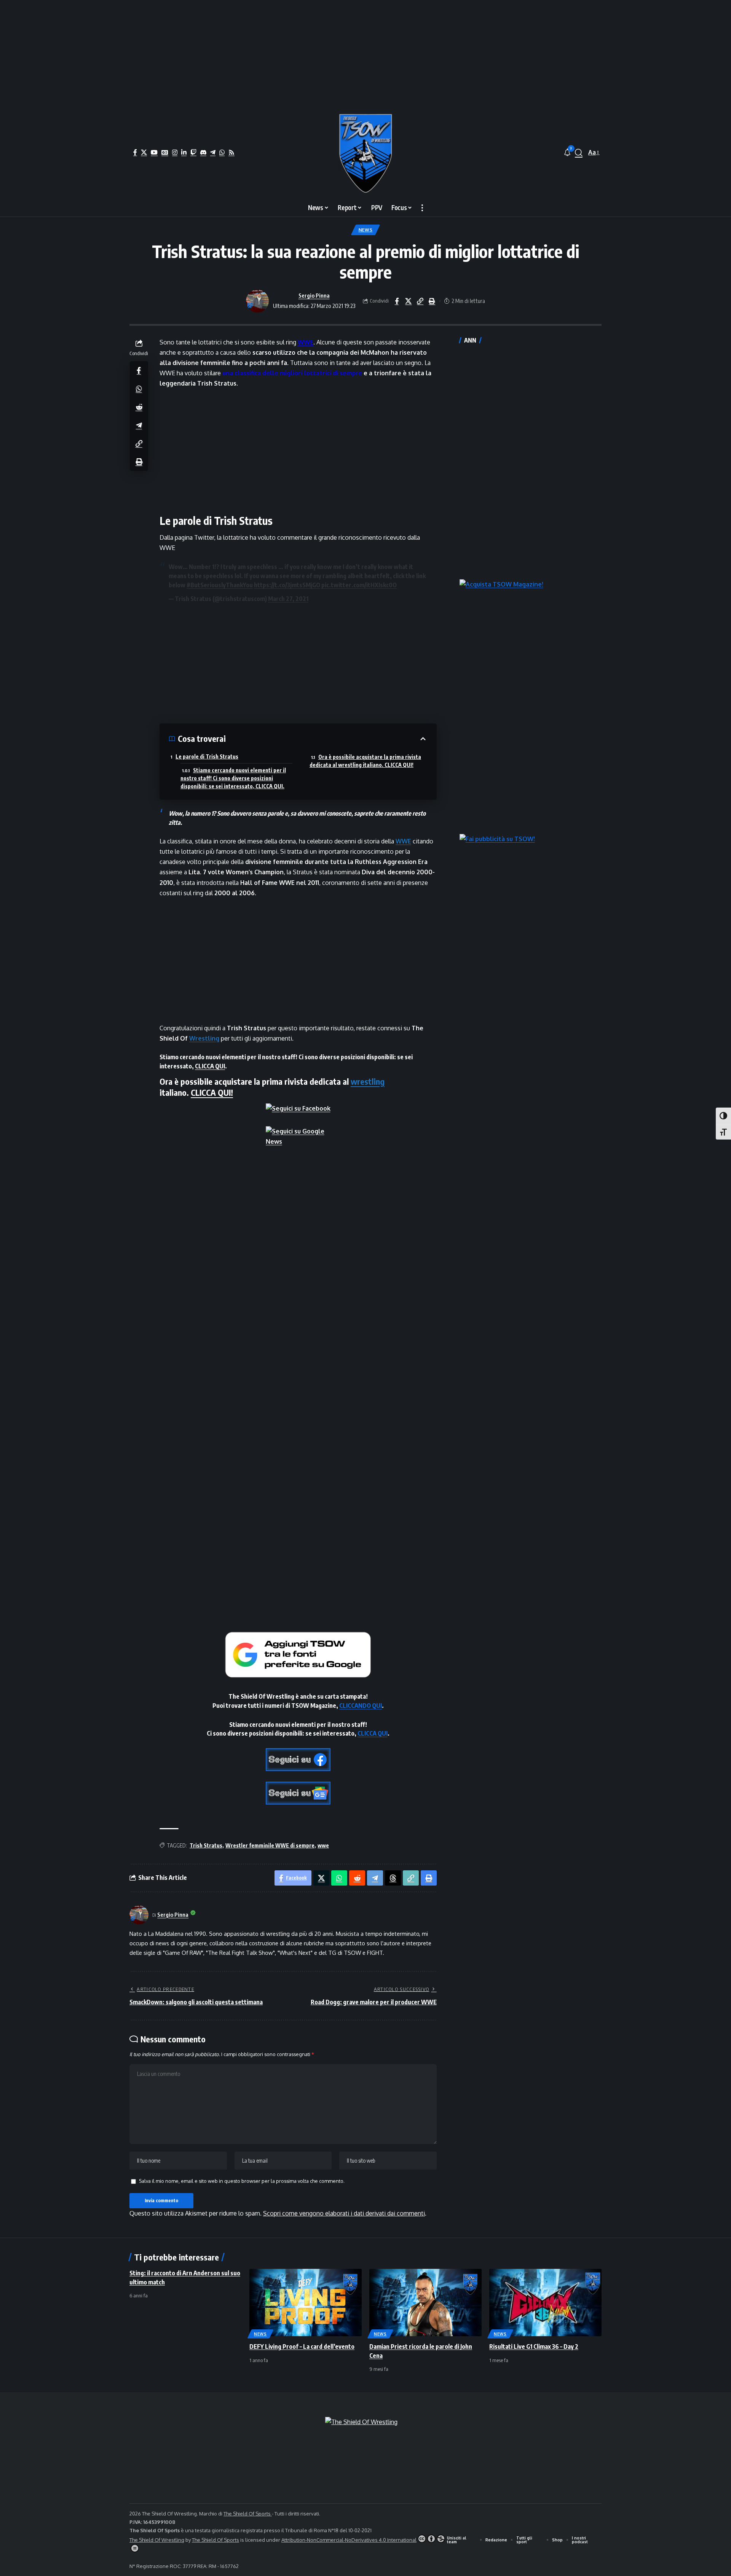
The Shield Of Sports (248, 2514)
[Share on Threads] (393, 1878)
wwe (323, 1845)
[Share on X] (409, 301)
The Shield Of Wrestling (157, 2540)
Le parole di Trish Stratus (207, 756)
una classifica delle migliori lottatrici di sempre (292, 373)
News (366, 230)
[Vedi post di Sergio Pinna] (257, 301)
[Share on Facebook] (397, 301)
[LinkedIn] (184, 152)
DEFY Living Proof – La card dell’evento (302, 2346)
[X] (144, 152)
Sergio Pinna (314, 295)
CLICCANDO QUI (361, 1706)
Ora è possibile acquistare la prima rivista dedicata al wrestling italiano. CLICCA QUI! (365, 761)
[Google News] (165, 152)
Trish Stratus (206, 1845)
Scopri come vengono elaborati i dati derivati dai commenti (344, 2213)
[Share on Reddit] (139, 406)
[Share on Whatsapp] (139, 388)
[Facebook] (135, 152)
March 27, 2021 (288, 599)
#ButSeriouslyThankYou (220, 585)
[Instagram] (175, 152)
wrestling (368, 1081)
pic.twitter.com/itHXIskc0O (359, 585)
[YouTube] (154, 152)
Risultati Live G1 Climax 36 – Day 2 (534, 2346)
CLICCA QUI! (212, 1092)
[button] (579, 153)
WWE (306, 342)
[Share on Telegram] (139, 425)
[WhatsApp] (222, 152)
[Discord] (203, 152)
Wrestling (204, 1038)
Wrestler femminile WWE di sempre (270, 1845)
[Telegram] (213, 152)
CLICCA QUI (210, 1066)
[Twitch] (193, 152)
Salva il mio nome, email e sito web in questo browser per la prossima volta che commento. (242, 2181)
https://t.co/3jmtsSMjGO (287, 585)
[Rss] (231, 152)
